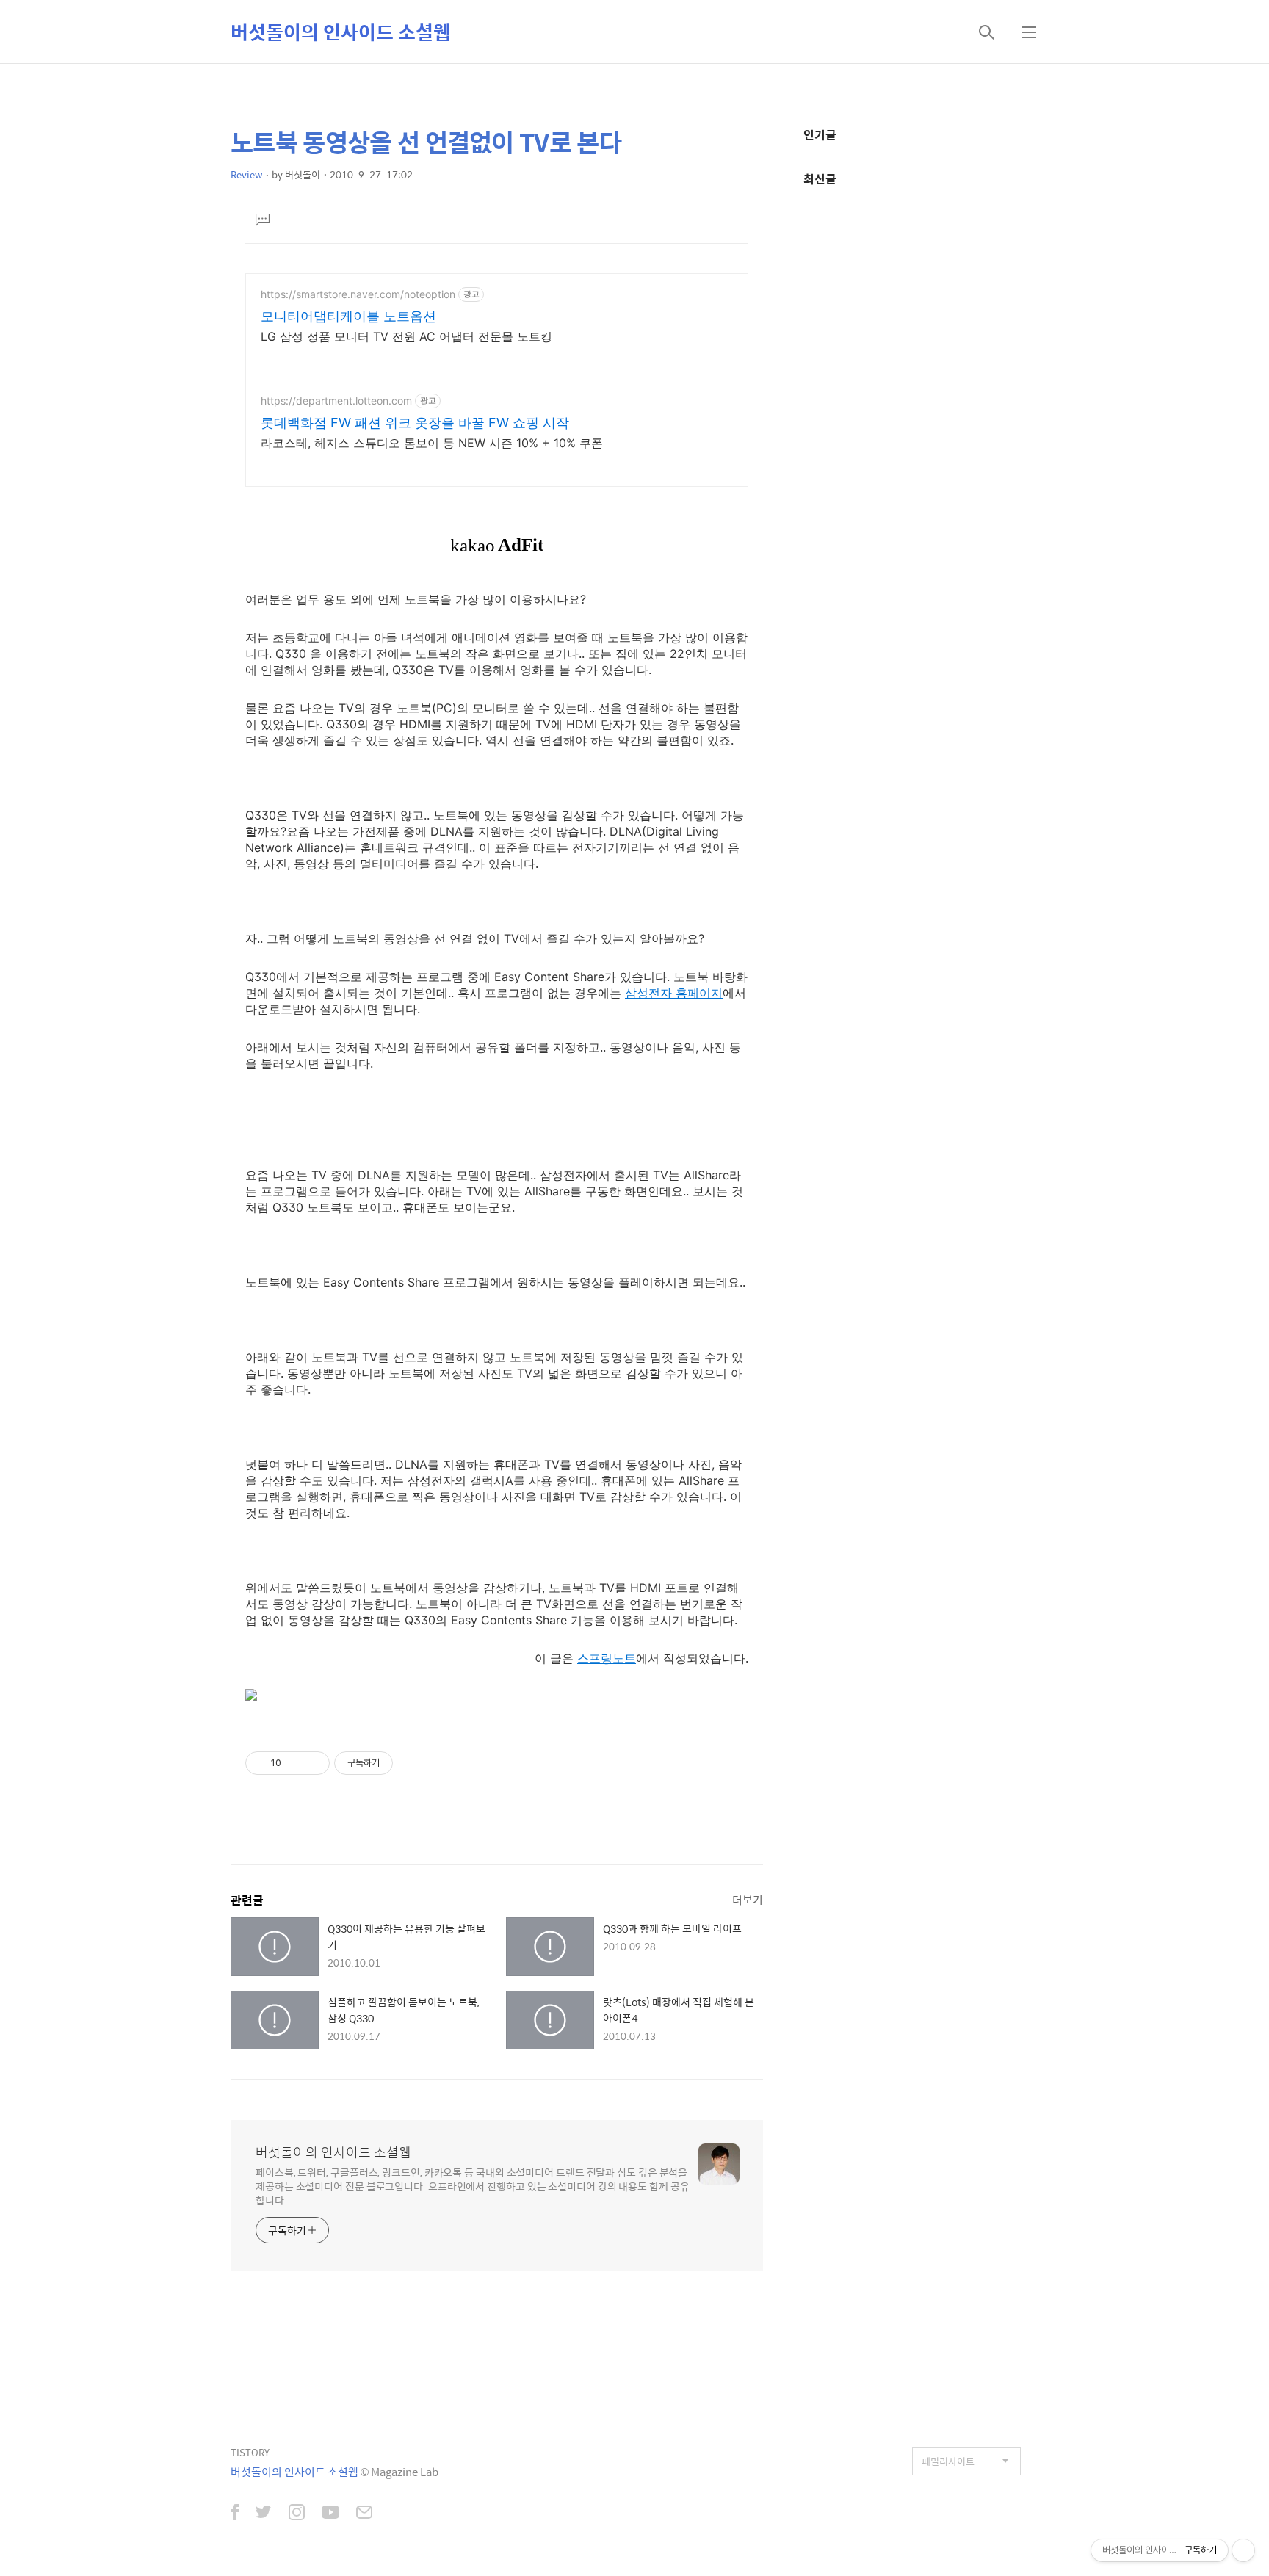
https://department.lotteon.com (336, 401)
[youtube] (330, 2514)
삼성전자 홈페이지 (674, 993)
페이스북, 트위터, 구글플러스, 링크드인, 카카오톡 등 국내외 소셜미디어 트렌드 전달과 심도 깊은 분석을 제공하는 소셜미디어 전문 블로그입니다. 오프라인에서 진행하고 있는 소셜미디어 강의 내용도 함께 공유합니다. (473, 2186)
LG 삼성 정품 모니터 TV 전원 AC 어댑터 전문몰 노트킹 (406, 336)
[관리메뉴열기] (1243, 2550)
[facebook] (235, 2514)
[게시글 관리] (313, 1763)
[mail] (364, 2514)
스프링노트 (607, 1658)
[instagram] (297, 2514)
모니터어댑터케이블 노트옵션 (348, 316)
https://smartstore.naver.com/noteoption (358, 294)
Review (246, 174)
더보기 (748, 1899)
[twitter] (264, 2514)
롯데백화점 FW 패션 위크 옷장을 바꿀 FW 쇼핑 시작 (415, 423)
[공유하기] (295, 1763)
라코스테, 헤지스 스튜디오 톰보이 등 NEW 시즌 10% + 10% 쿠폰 (432, 443)
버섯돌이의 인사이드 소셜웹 (341, 32)
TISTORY (250, 2452)
